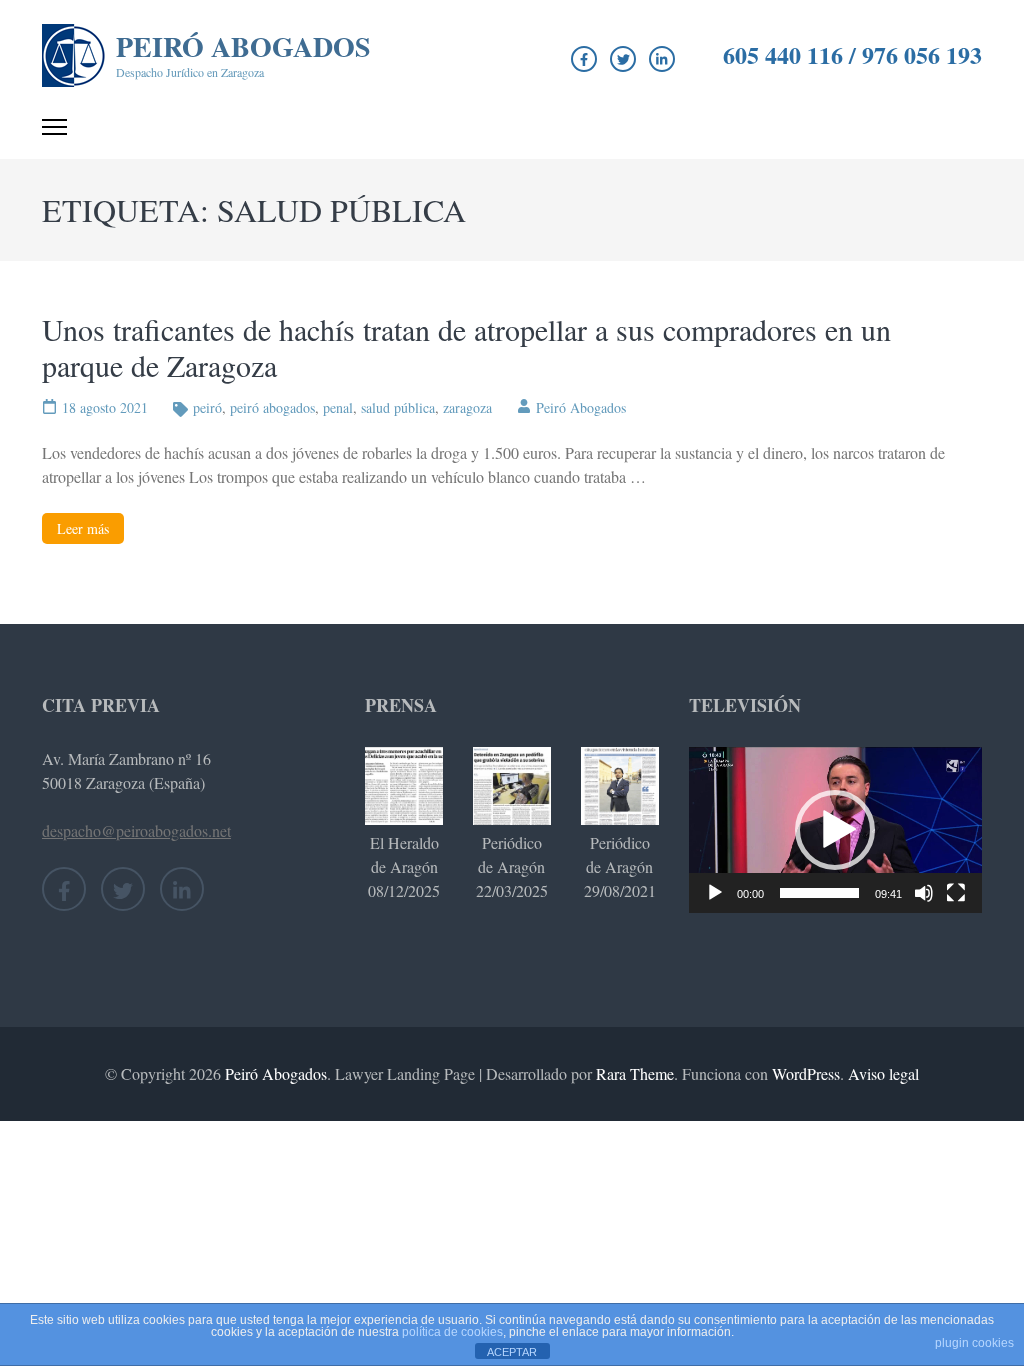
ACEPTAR (512, 1352)
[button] (835, 830)
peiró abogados (272, 407)
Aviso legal (883, 1073)
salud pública (398, 407)
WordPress (806, 1073)
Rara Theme (635, 1073)
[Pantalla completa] (956, 893)
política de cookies (452, 1332)
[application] (835, 829)
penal (338, 407)
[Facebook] (584, 59)
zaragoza (467, 407)
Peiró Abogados (243, 46)
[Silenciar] (924, 893)
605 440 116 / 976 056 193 (852, 55)
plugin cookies (974, 1343)
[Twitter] (623, 59)
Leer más (83, 528)
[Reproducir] (715, 893)
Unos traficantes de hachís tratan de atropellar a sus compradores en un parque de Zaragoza (466, 347)
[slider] (819, 893)
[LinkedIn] (662, 59)
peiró (207, 407)
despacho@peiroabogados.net (136, 830)
